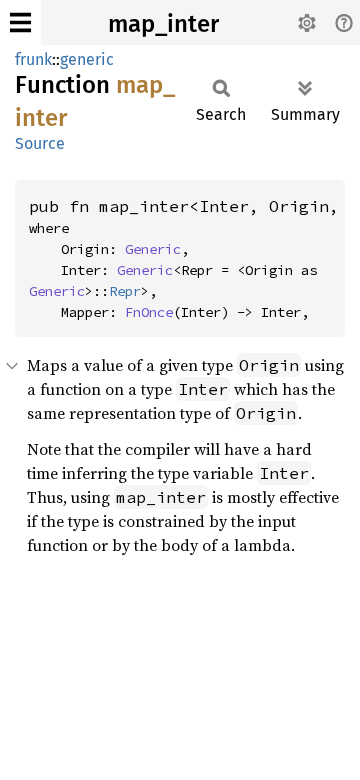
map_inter (163, 24)
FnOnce (149, 312)
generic (87, 59)
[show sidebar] (20, 22)
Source (40, 143)
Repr (125, 291)
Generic (153, 249)
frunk (33, 59)
